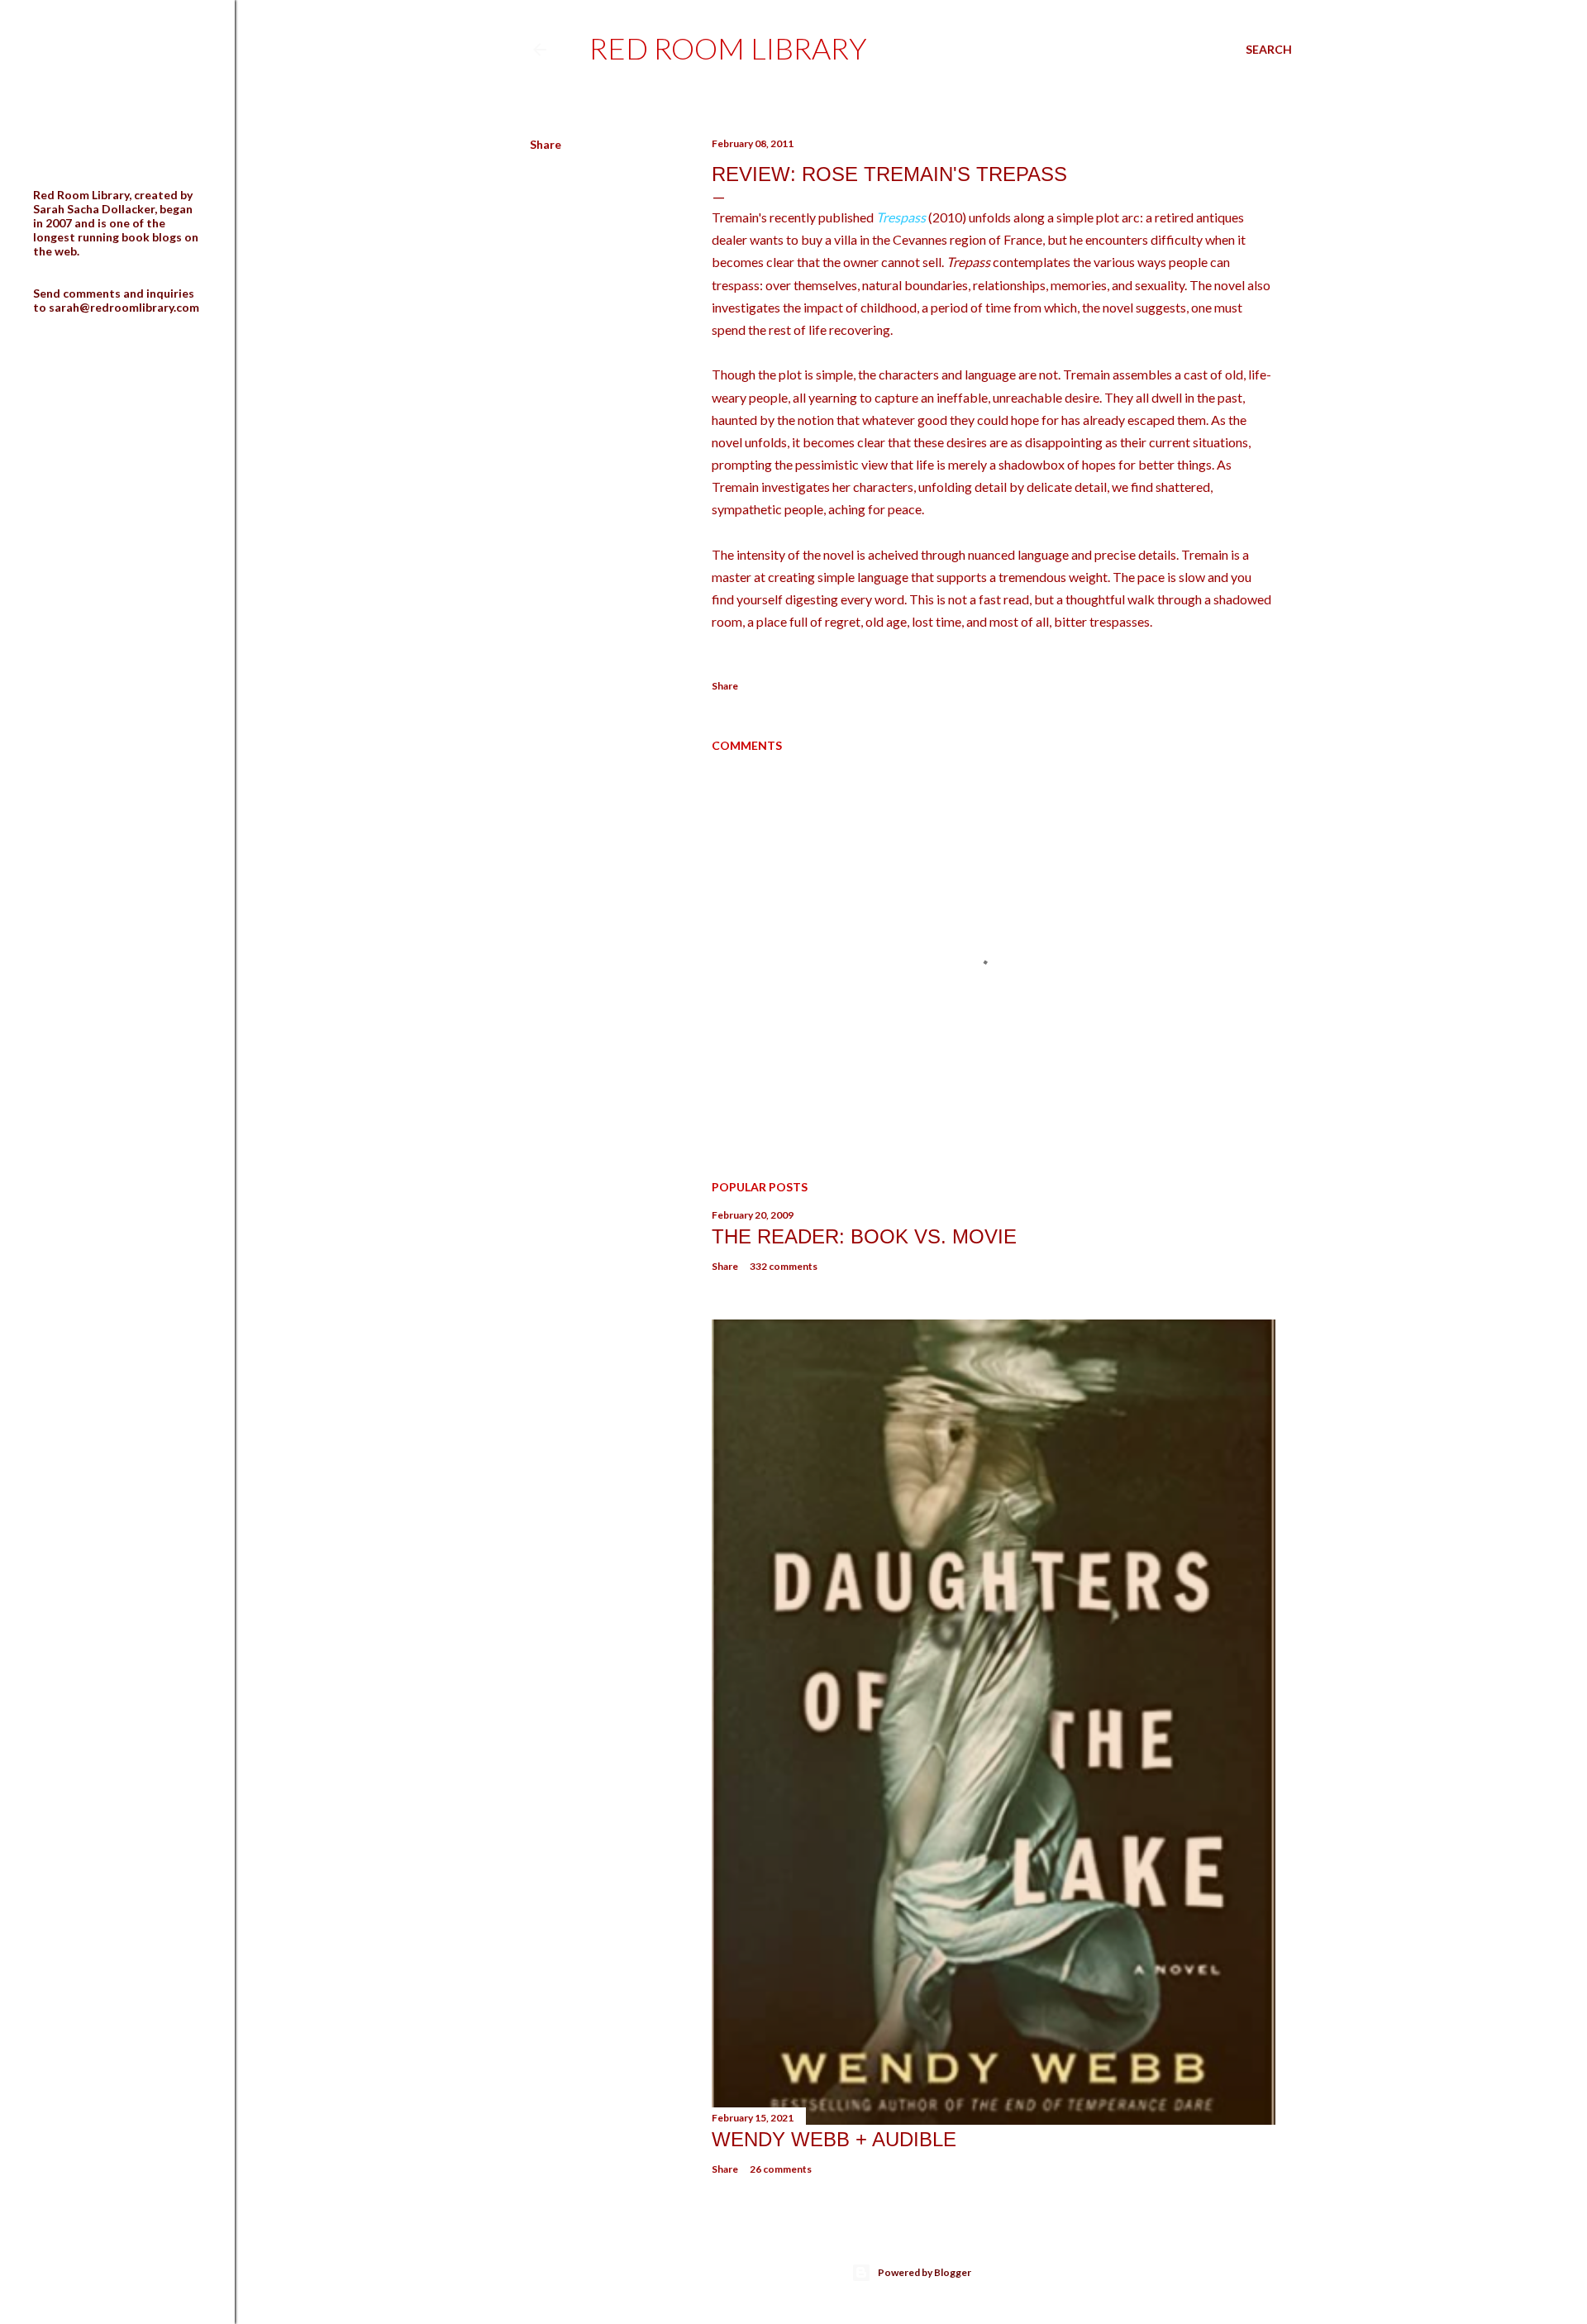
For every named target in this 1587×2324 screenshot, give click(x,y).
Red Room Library (728, 48)
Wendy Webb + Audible (834, 2139)
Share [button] (546, 144)
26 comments (781, 2169)
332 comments (784, 1266)
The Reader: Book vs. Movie (864, 1236)
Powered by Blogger (925, 2272)
